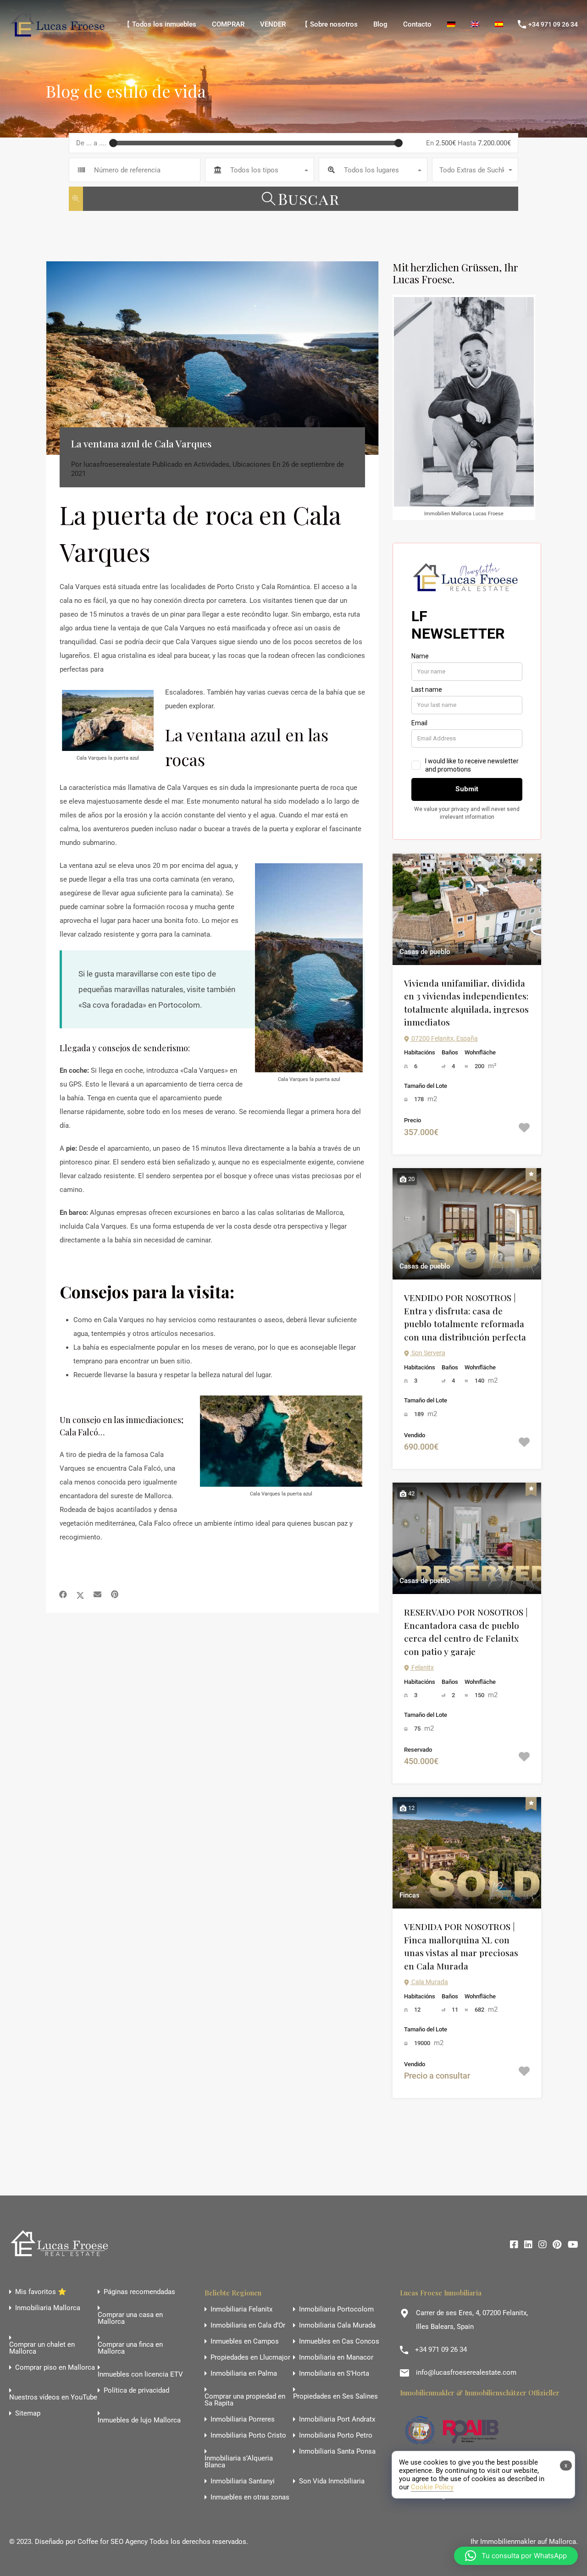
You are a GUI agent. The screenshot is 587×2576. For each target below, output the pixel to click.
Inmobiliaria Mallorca (48, 2308)
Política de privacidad (136, 2391)
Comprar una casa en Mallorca (130, 2318)
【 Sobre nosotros (329, 24)
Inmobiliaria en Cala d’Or (248, 2325)
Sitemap (28, 2413)
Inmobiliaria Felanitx (241, 2309)
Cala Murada (429, 1982)
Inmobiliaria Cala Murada (337, 2325)
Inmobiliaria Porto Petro (336, 2435)
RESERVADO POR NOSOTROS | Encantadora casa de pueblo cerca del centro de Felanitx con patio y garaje (466, 1632)
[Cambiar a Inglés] (475, 24)
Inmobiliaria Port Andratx (337, 2419)
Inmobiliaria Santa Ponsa (337, 2452)
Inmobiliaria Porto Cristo (248, 2435)
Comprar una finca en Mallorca (130, 2348)
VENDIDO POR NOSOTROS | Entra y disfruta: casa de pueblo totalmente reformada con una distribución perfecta (465, 1317)
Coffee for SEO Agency (113, 2542)
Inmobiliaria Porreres (243, 2419)
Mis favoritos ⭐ (41, 2292)
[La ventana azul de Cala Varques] (212, 358)
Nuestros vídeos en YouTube (53, 2397)
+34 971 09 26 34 (553, 24)
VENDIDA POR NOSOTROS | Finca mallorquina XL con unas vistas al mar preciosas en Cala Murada (461, 1946)
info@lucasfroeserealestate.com (466, 2372)
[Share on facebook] (63, 1594)
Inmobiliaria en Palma (244, 2374)
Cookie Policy (432, 2487)
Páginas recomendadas (139, 2292)
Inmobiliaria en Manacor (336, 2358)
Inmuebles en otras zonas (250, 2497)
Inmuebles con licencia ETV (140, 2375)
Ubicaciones (252, 464)
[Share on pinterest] (115, 1594)
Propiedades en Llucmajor (250, 2358)
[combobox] (260, 170)
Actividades (211, 464)
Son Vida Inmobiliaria (332, 2481)
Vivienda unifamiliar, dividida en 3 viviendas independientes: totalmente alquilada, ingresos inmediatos (466, 1003)
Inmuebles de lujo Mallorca (139, 2420)
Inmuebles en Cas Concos (339, 2342)
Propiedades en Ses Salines (335, 2397)
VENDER (273, 24)
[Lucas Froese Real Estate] (59, 36)
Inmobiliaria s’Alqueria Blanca (239, 2462)
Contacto (417, 24)
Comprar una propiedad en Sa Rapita (245, 2400)
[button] (516, 2556)
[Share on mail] (97, 1594)
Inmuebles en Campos (245, 2342)
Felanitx (422, 1667)
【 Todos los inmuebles (160, 24)
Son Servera (428, 1353)
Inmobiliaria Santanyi (243, 2481)
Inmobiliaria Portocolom (336, 2309)
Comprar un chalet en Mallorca (42, 2348)
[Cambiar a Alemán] (451, 24)
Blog (380, 24)
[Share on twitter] (80, 1594)
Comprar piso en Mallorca (55, 2368)
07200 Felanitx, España (444, 1038)
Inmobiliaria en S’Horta (334, 2374)
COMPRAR (228, 24)
